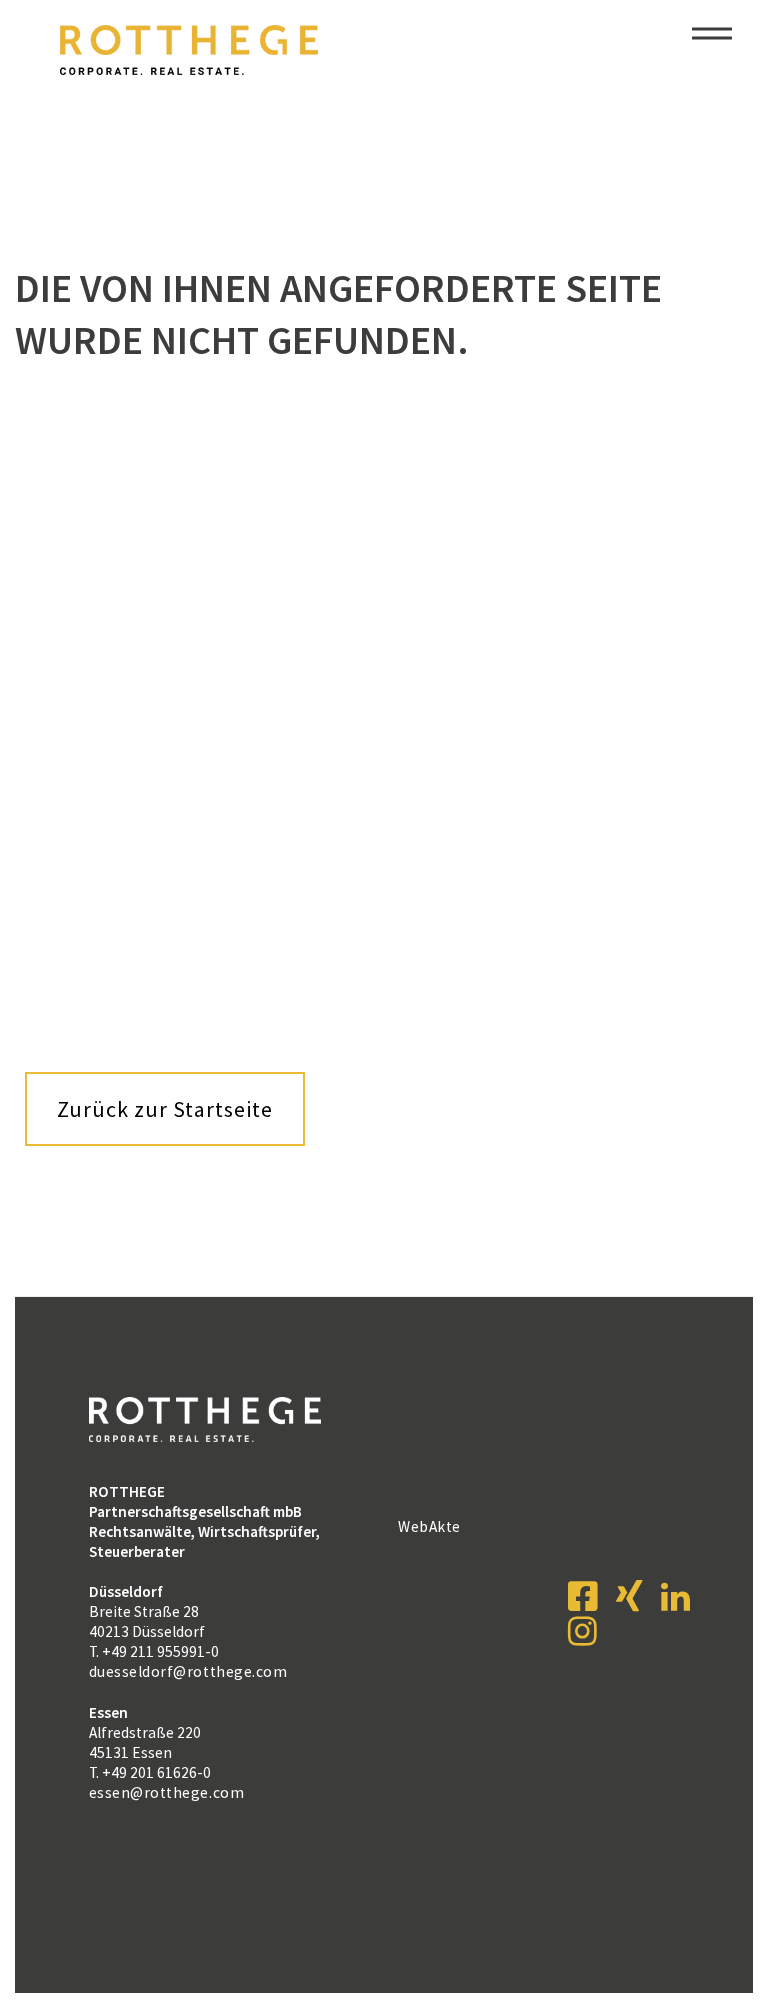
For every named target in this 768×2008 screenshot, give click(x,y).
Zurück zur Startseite (165, 1109)
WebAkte (429, 1526)
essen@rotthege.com (166, 1792)
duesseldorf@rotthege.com (188, 1671)
